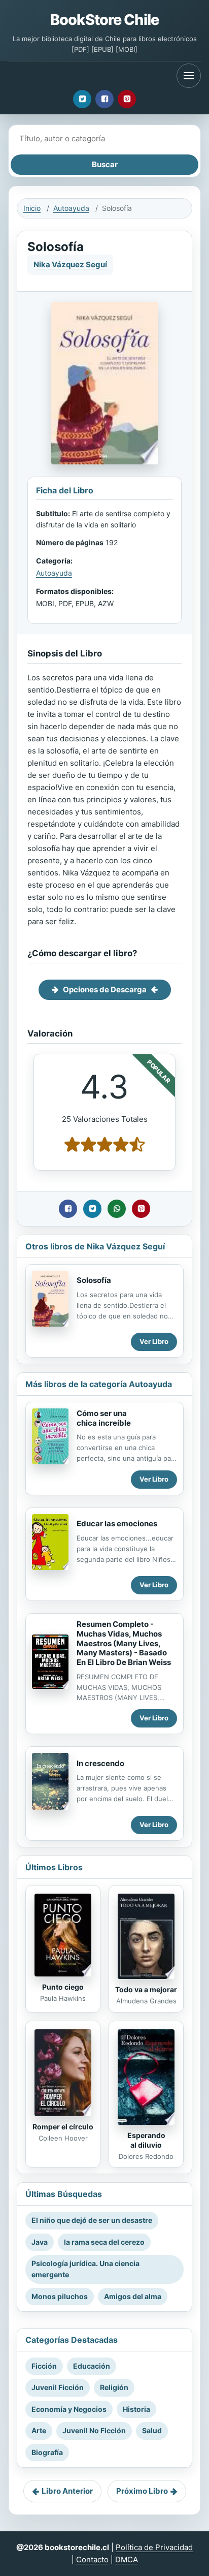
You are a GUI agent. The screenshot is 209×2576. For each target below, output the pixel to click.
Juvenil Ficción (58, 2387)
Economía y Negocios (69, 2409)
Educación (92, 2366)
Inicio (32, 208)
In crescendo (100, 1763)
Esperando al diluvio (146, 2140)
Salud (152, 2430)
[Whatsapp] (117, 1209)
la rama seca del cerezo (104, 2242)
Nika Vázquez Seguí (70, 264)
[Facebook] (104, 99)
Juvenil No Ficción (94, 2430)
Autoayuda (71, 208)
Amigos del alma (133, 2296)
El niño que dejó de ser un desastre (92, 2220)
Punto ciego (63, 1987)
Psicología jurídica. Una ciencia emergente (85, 2269)
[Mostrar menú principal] (189, 76)
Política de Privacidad (154, 2547)
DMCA (127, 2559)
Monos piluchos (60, 2296)
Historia (136, 2409)
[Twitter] (82, 99)
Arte (39, 2430)
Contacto (92, 2559)
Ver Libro (154, 1341)
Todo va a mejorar (146, 1989)
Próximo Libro (142, 2491)
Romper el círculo (63, 2127)
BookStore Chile (104, 20)
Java (40, 2242)
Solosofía (94, 1280)
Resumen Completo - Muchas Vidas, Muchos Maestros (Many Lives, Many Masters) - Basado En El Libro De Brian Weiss (124, 1643)
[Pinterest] (127, 99)
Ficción (44, 2366)
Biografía (47, 2452)
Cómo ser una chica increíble (104, 1418)
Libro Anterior (67, 2491)
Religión (114, 2387)
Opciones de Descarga (105, 989)
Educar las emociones (117, 1523)
